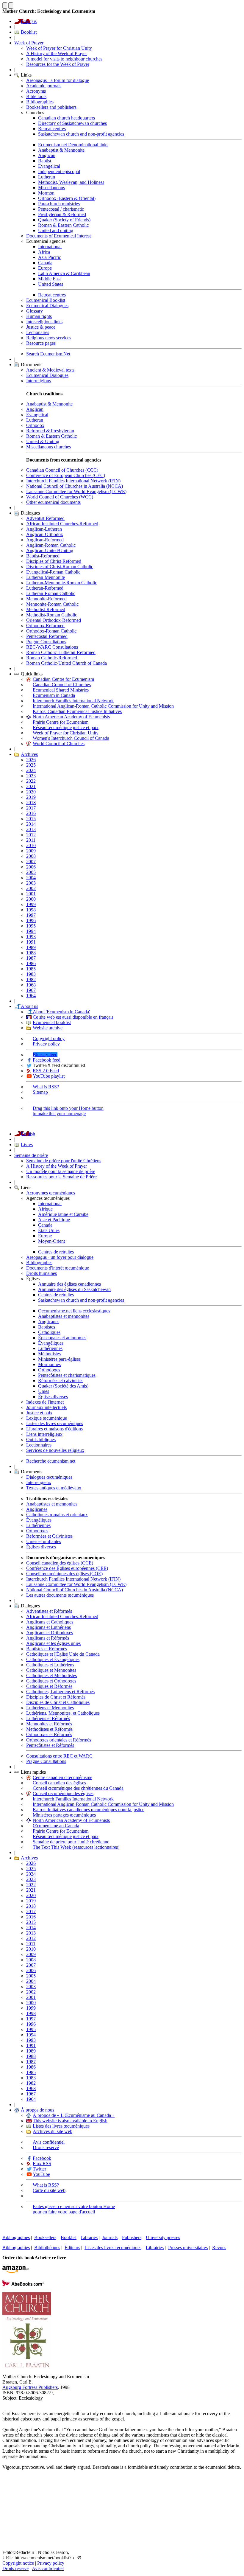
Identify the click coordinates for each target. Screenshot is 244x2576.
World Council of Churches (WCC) (60, 497)
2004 (31, 878)
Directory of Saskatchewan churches (72, 123)
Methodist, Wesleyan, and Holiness (71, 182)
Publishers (132, 2237)
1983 (31, 974)
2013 (31, 829)
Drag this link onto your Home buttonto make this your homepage (68, 1111)
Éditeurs (72, 2248)
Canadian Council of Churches (62, 685)
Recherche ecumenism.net (51, 1461)
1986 (31, 963)
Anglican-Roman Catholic (51, 545)
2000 (31, 899)
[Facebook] (7, 2489)
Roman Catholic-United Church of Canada (67, 663)
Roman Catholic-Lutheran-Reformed (61, 652)
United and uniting (56, 230)
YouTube (41, 2174)
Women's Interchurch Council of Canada (71, 738)
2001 (31, 894)
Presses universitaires (188, 2248)
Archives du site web (53, 2131)
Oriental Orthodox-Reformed (54, 620)
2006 (31, 867)
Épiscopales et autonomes (62, 1338)
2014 (31, 824)
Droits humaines (42, 1273)
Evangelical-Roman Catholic (53, 572)
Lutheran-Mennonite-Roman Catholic (62, 583)
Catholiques (49, 1332)
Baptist (45, 161)
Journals (110, 2237)
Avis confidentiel (49, 2142)
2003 (31, 883)
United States (51, 284)
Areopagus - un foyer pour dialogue (60, 1257)
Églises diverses (53, 1397)
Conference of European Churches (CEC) (66, 475)
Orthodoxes (49, 1370)
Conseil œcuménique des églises (63, 1793)
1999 (31, 904)
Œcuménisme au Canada (56, 1826)
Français (29, 21)
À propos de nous (37, 2110)
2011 (31, 840)
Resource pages (41, 343)
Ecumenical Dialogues (47, 306)
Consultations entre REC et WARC (59, 1756)
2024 (31, 770)
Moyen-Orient (51, 1241)
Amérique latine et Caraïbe (63, 1214)
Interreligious (39, 381)
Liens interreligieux (44, 1434)
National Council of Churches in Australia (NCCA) (75, 486)
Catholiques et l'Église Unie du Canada (63, 1654)
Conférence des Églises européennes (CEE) (67, 1568)
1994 (31, 931)
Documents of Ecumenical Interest (58, 236)
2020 (31, 792)
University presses (163, 2237)
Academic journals (44, 86)
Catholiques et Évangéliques (53, 1659)
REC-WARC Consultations (52, 647)
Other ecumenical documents (53, 502)
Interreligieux (39, 1482)
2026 (31, 760)
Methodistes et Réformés (49, 1729)
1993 (31, 937)
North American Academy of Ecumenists (71, 717)
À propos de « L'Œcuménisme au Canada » (74, 2115)
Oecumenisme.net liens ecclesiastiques (74, 1311)
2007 (31, 861)
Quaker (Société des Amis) (63, 1386)
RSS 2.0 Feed (46, 1071)
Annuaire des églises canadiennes (69, 1284)
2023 (31, 776)
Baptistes (47, 1327)
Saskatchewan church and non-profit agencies (81, 134)
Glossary (35, 311)
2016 (31, 813)
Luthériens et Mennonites (50, 1708)
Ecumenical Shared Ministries (61, 690)
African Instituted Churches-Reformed (62, 524)
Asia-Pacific (50, 257)
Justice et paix (39, 1413)
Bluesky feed (45, 1055)
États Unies (49, 1230)
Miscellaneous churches (49, 447)
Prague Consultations (46, 642)
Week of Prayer (29, 43)
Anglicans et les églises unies (53, 1643)
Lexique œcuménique (47, 1418)
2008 (31, 856)
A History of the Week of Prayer (57, 53)
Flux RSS (42, 2164)
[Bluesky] (7, 2479)
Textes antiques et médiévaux (54, 1488)
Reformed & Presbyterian (50, 431)
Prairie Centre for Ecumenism (61, 722)
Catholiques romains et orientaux (57, 1515)
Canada (45, 263)
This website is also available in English (70, 2121)
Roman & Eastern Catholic (63, 225)
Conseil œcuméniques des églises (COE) (64, 1574)
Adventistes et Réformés (49, 1611)
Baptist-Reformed (43, 556)
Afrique (45, 1209)
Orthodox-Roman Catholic (51, 631)
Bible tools (36, 96)
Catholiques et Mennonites (51, 1670)
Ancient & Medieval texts (50, 370)
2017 (31, 808)
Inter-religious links (44, 322)
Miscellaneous (51, 188)
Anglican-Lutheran (44, 529)
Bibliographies (40, 102)
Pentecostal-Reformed (47, 636)
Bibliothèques (47, 2248)
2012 (31, 835)
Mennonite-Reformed (46, 599)
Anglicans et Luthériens (49, 1627)
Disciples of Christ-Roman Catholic (60, 567)
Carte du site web (49, 2190)
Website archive (48, 1028)
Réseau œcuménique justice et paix (66, 727)
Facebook (42, 2158)
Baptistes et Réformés (47, 1649)
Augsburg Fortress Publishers (30, 2387)
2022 (31, 781)
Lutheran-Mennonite (46, 577)
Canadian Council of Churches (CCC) (62, 470)
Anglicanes (49, 1322)
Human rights (39, 316)
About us (29, 1006)
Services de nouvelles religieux (55, 1450)
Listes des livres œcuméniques (55, 1423)
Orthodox (35, 425)
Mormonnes (49, 1364)
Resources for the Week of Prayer (58, 64)
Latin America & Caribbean (64, 273)
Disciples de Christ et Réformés (56, 1697)
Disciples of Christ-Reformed (54, 561)
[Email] (7, 2508)
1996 (31, 920)
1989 (31, 947)
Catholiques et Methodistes (51, 1675)
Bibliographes (39, 1263)
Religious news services (49, 338)
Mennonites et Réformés (49, 1724)
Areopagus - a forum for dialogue (58, 80)
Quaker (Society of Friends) (64, 220)
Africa (44, 252)
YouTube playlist (49, 1076)
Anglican (47, 155)
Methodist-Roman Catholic (52, 615)
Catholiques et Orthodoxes (51, 1681)
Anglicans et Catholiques (50, 1622)
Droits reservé (46, 2147)
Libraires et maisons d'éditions (54, 1429)
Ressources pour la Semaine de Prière (61, 1177)
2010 (31, 845)
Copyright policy (49, 1038)
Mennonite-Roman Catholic (52, 604)
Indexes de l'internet (45, 1402)
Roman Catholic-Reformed (52, 658)
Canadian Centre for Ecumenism (63, 679)
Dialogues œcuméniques (49, 1477)
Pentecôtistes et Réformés (50, 1745)
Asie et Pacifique (54, 1220)
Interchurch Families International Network (73, 701)
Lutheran (47, 177)
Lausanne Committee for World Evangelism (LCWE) (76, 491)
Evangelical (49, 166)
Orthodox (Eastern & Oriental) (67, 198)
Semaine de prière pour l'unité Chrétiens (64, 1161)
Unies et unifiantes (44, 1541)
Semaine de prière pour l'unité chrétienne (71, 1842)
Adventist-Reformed (45, 518)
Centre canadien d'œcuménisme (62, 1777)
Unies (44, 1391)
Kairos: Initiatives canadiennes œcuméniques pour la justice (89, 1810)
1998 (31, 910)
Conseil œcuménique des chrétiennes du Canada (78, 1788)
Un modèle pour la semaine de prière (61, 1171)
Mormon (46, 193)
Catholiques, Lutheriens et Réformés (60, 1692)
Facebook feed (47, 1060)
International (50, 247)
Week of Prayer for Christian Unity (59, 48)
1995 (31, 926)
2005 (31, 872)
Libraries (89, 2237)
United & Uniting (43, 441)
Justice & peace (41, 327)
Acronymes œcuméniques (51, 1193)
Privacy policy (46, 1044)
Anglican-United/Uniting (50, 550)
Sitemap (40, 1092)
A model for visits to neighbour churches (64, 59)
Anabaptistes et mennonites (64, 1316)
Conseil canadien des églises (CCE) (60, 1563)
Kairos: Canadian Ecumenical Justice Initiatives (77, 711)
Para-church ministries (59, 204)
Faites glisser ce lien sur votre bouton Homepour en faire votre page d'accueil (74, 2209)
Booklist (29, 32)
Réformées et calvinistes (61, 1381)
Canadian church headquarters (67, 118)
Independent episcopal (59, 171)
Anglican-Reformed (45, 540)
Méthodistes (49, 1354)
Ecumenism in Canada (54, 695)
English (28, 1134)
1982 (31, 979)
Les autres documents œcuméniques (60, 1595)
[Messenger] (7, 2499)
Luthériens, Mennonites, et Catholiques (63, 1713)
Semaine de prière (31, 1155)
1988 (31, 953)
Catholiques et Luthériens (50, 1665)
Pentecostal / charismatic (61, 209)
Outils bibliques (41, 1440)
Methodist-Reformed (46, 609)
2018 (31, 803)
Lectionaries (38, 332)
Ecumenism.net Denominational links (73, 145)
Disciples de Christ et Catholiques (58, 1702)
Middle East (49, 279)
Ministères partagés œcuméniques (64, 1815)
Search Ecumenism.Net (48, 354)
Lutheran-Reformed (45, 588)
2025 (31, 765)
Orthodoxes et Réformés (49, 1734)
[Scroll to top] (5, 6)
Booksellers (45, 2237)
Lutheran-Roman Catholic (51, 593)
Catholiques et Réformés (49, 1686)
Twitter (39, 2169)
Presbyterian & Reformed (62, 214)
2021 (31, 786)
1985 (31, 969)
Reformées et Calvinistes (49, 1536)
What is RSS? (46, 1087)
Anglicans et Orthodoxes (50, 1633)
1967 (31, 990)
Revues (219, 2248)
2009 (31, 851)
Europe (45, 268)
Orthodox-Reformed (45, 626)
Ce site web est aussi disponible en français (73, 1017)
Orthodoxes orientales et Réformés (59, 1740)
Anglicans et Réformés (48, 1638)
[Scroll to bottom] (11, 6)
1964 (31, 996)
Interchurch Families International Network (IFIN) (73, 481)
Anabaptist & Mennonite (61, 150)
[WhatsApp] (7, 2518)
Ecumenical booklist (52, 1022)
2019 (31, 797)
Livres (27, 1145)
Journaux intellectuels (46, 1407)
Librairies (155, 2248)
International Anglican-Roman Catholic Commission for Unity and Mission (103, 706)
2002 (31, 888)
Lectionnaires (39, 1445)
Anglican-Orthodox (45, 534)
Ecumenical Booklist (46, 300)
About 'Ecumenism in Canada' (61, 1012)
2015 (31, 819)
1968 (31, 985)
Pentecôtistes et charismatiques (67, 1375)
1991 (31, 942)
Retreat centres (52, 129)
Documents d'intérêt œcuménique (58, 1268)
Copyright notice (18, 2563)
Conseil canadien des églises (59, 1783)
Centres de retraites (56, 1252)
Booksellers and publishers (51, 107)
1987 (31, 958)
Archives (29, 754)
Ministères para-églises (59, 1359)
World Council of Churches (59, 744)
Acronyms (36, 91)
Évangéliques (51, 1343)
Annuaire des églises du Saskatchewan (74, 1289)
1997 (31, 915)
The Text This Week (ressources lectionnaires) (76, 1847)
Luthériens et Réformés (48, 1718)
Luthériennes (50, 1348)
